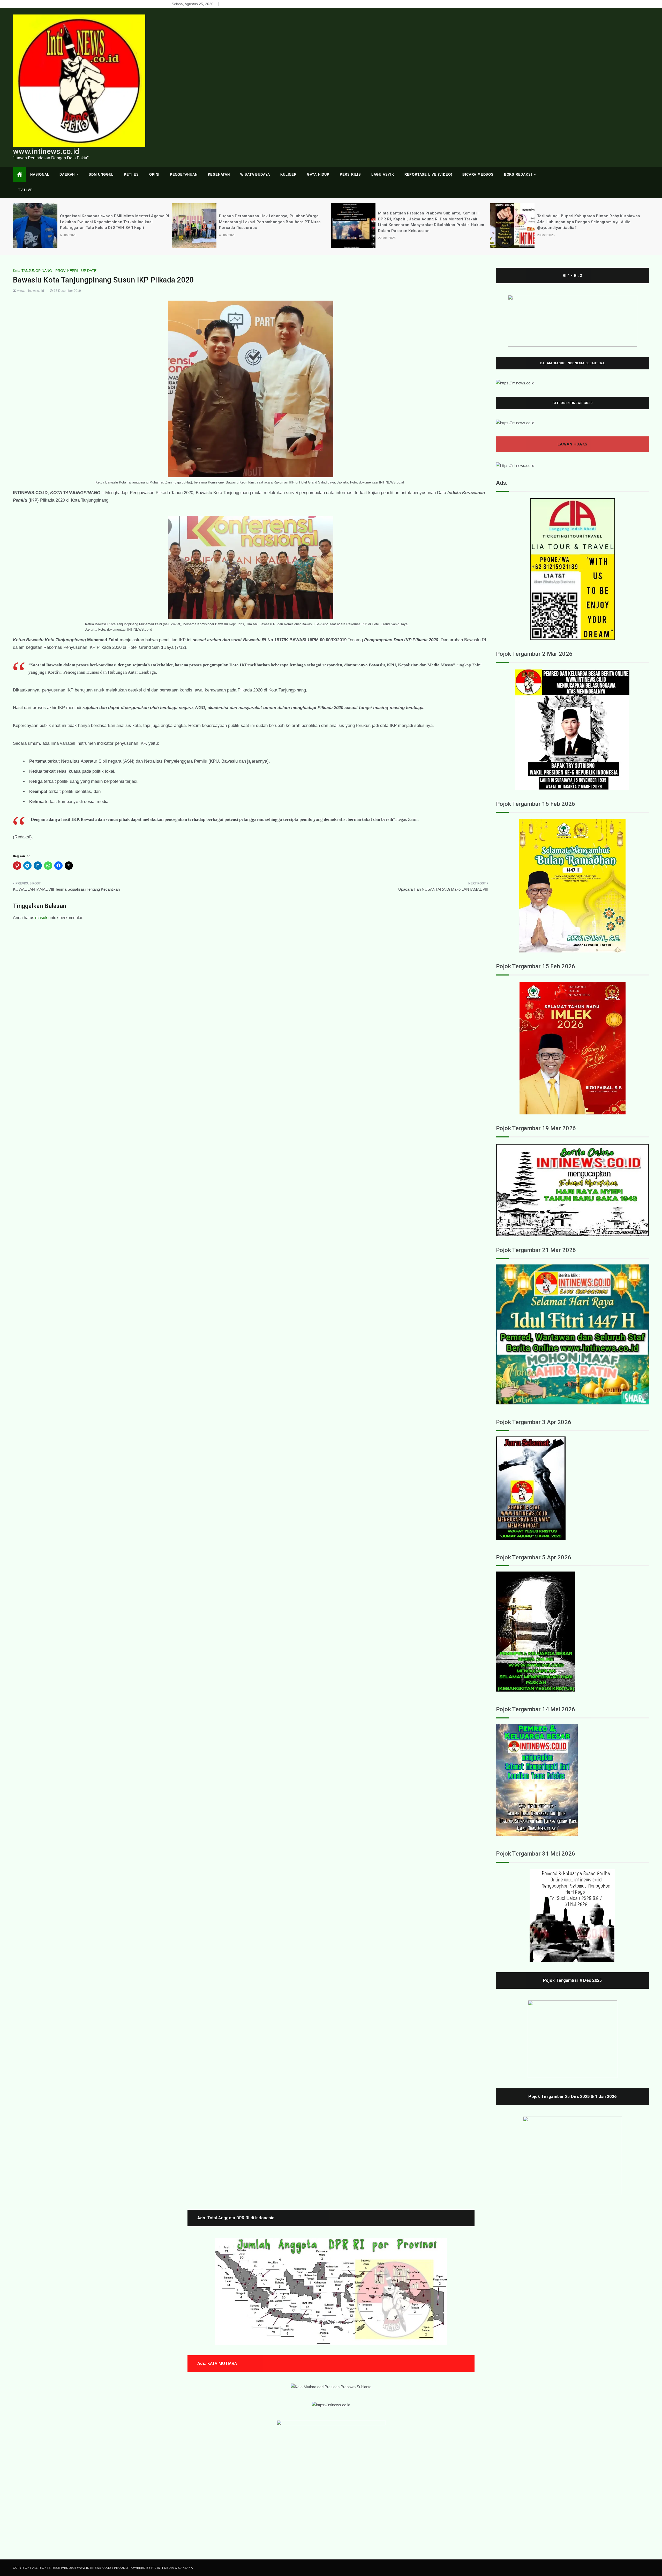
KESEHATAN (219, 174)
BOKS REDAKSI (518, 174)
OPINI (154, 174)
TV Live (25, 190)
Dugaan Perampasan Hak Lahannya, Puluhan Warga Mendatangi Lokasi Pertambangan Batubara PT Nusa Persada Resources (111, 222)
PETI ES (131, 174)
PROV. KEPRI (67, 271)
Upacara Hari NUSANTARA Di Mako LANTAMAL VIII (443, 889)
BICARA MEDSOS (478, 174)
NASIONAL (40, 174)
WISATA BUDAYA (255, 174)
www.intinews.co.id (46, 151)
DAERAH (67, 174)
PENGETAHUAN (184, 174)
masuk (41, 918)
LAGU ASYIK (383, 174)
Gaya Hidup (318, 174)
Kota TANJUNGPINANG (32, 271)
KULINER (288, 174)
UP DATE (89, 271)
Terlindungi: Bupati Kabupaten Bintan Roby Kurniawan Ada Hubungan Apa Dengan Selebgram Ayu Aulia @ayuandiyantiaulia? (430, 222)
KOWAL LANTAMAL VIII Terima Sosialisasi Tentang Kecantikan (66, 889)
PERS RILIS (350, 174)
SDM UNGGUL (101, 174)
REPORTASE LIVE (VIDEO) (428, 174)
